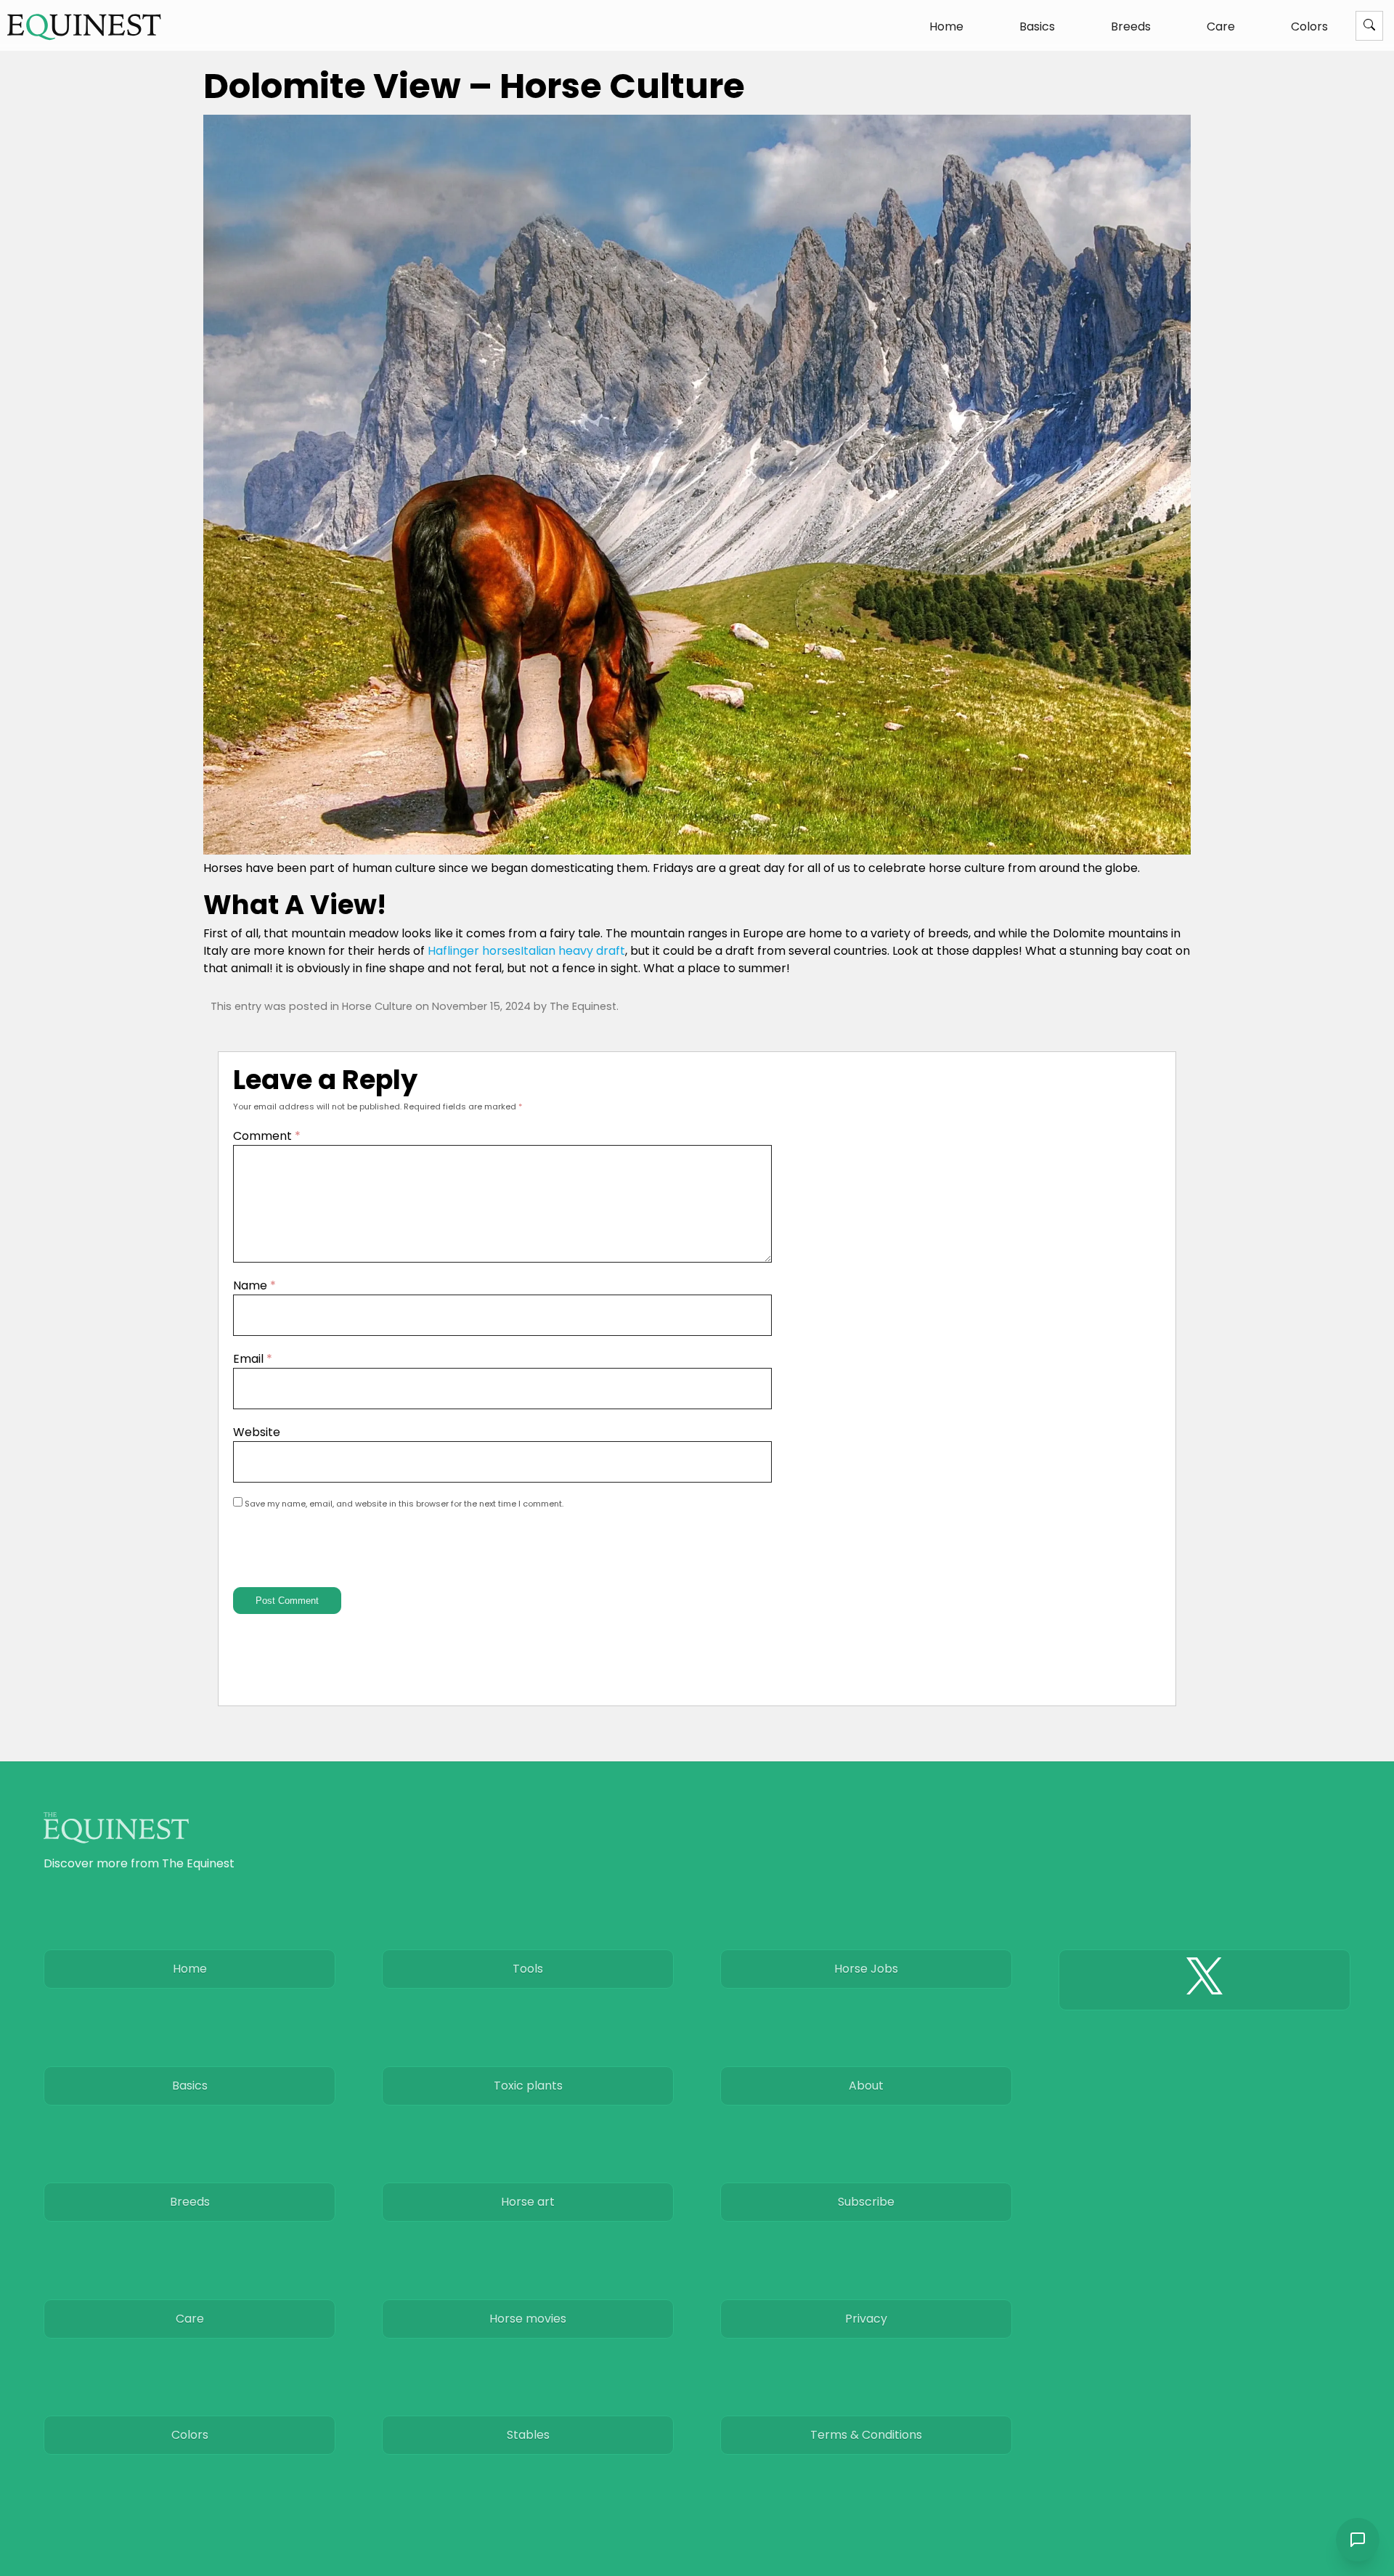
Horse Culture (377, 1006)
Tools (528, 1969)
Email (253, 1359)
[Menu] (1369, 26)
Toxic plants (528, 2086)
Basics (1037, 27)
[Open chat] (1358, 2540)
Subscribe (866, 2202)
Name (254, 1285)
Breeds (1131, 27)
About (866, 2086)
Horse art (528, 2202)
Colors (1309, 27)
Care (1221, 27)
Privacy (866, 2319)
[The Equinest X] (1205, 1980)
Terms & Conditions (866, 2435)
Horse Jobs (866, 1969)
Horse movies (528, 2319)
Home (946, 27)
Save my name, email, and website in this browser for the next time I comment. (404, 1504)
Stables (528, 2435)
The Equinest (583, 1006)
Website (257, 1432)
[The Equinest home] (84, 27)
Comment (267, 1136)
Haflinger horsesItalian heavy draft (526, 951)
